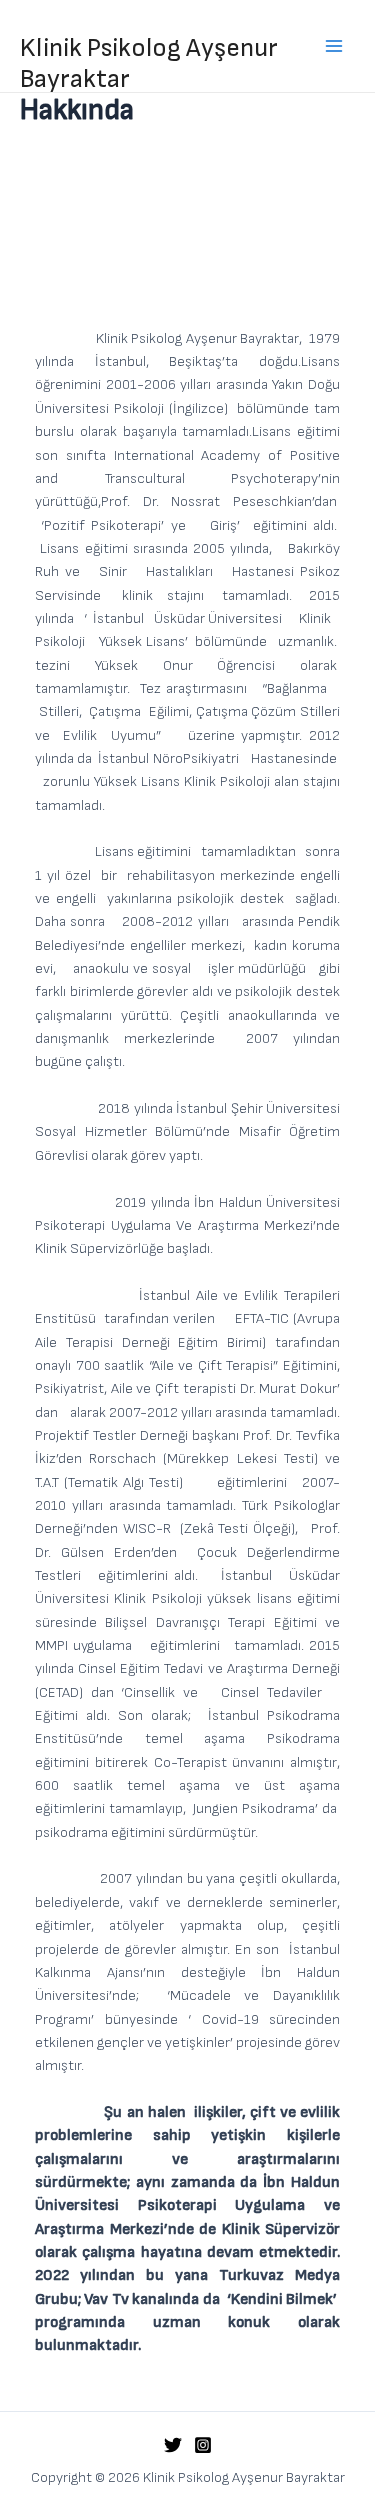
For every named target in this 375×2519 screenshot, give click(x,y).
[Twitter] (173, 2445)
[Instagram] (203, 2445)
